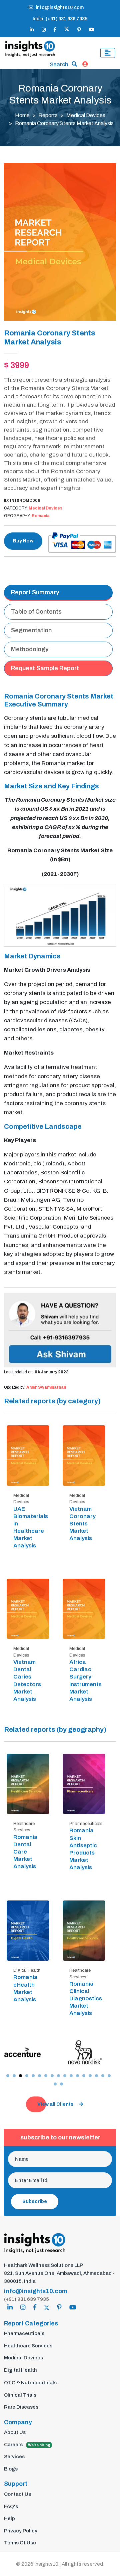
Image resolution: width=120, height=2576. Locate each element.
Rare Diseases (21, 2407)
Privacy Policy (21, 2531)
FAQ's (11, 2506)
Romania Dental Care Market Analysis (25, 1852)
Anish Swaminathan (46, 1387)
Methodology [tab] (30, 649)
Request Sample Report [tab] (45, 668)
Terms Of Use (20, 2543)
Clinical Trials (20, 2395)
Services (14, 2457)
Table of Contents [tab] (36, 612)
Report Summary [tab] (35, 592)
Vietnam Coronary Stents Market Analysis (82, 1524)
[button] (8, 2076)
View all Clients (55, 2104)
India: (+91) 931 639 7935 (60, 19)
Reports (48, 115)
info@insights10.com (60, 7)
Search (59, 64)
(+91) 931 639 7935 (26, 2299)
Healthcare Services (28, 2346)
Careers (27, 2445)
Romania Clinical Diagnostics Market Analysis (86, 1998)
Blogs (11, 2469)
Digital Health (20, 2370)
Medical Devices (86, 115)
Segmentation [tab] (31, 630)
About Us (15, 2432)
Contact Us (17, 2494)
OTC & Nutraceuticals (30, 2383)
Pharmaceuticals (24, 2333)
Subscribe (35, 2201)
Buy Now (23, 541)
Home (22, 115)
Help (9, 2518)
